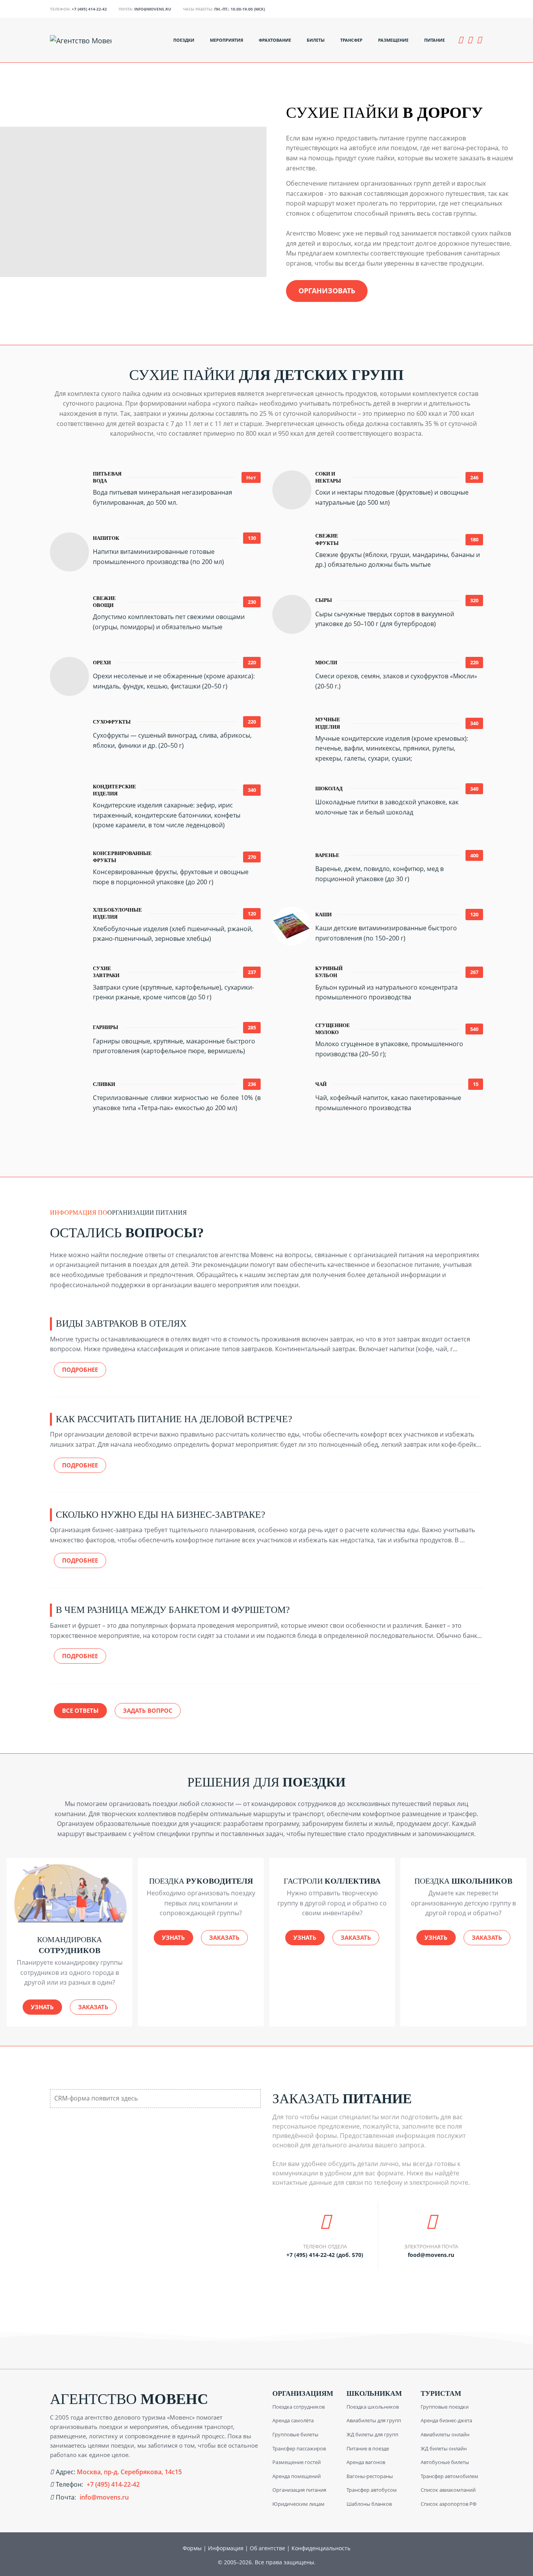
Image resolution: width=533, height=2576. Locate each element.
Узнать (42, 2007)
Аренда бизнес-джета (446, 2420)
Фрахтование (275, 40)
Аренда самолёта (293, 2420)
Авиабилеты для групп (374, 2420)
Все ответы (80, 1710)
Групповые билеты (295, 2434)
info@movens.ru (153, 9)
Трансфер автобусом (372, 2490)
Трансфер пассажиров (299, 2448)
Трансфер (351, 40)
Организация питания (299, 2490)
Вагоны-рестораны (370, 2476)
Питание (434, 40)
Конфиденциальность (321, 2548)
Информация (226, 2548)
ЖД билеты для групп (372, 2434)
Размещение (393, 40)
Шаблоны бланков (369, 2504)
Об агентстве (267, 2548)
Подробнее (80, 1370)
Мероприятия (227, 40)
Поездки (184, 40)
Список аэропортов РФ (449, 2504)
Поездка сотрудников (298, 2407)
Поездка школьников (373, 2407)
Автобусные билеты (445, 2462)
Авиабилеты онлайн (445, 2434)
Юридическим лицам (298, 2504)
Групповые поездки (445, 2407)
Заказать (93, 2007)
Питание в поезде (368, 2448)
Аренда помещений (297, 2476)
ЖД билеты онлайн (444, 2448)
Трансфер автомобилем (449, 2476)
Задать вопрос (148, 1710)
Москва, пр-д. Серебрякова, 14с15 (129, 2472)
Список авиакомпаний (448, 2490)
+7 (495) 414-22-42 (89, 9)
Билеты (316, 40)
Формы (192, 2548)
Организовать (327, 291)
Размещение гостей (297, 2462)
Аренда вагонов (366, 2462)
